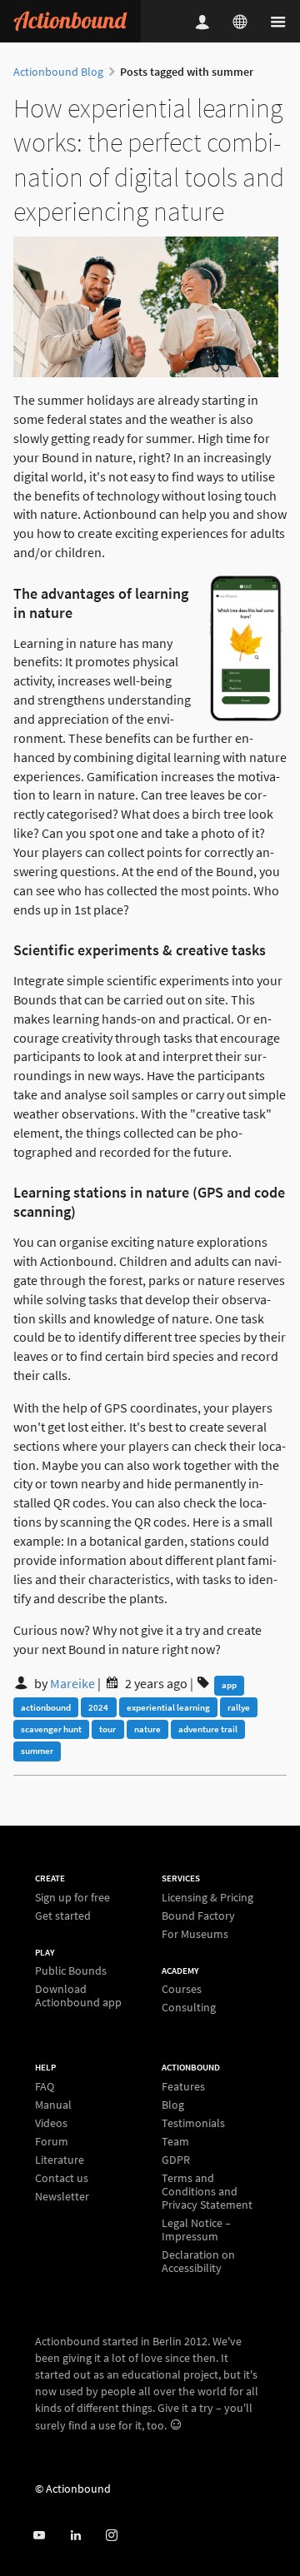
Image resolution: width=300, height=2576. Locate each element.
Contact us (62, 2178)
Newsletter (62, 2196)
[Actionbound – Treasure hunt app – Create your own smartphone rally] (70, 21)
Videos (51, 2123)
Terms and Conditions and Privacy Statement (207, 2191)
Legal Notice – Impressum (196, 2230)
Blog (173, 2105)
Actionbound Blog (58, 72)
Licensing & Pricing (207, 1898)
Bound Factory (198, 1916)
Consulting (189, 2007)
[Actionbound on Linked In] (75, 2536)
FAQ (45, 2087)
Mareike (72, 1683)
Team (175, 2141)
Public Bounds (71, 1971)
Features (183, 2087)
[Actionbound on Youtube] (39, 2536)
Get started (63, 1915)
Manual (53, 2105)
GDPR (176, 2160)
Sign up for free (72, 1898)
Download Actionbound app (78, 1995)
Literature (60, 2160)
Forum (52, 2141)
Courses (182, 1989)
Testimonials (193, 2123)
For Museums (195, 1933)
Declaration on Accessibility (198, 2261)
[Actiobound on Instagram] (111, 2536)
